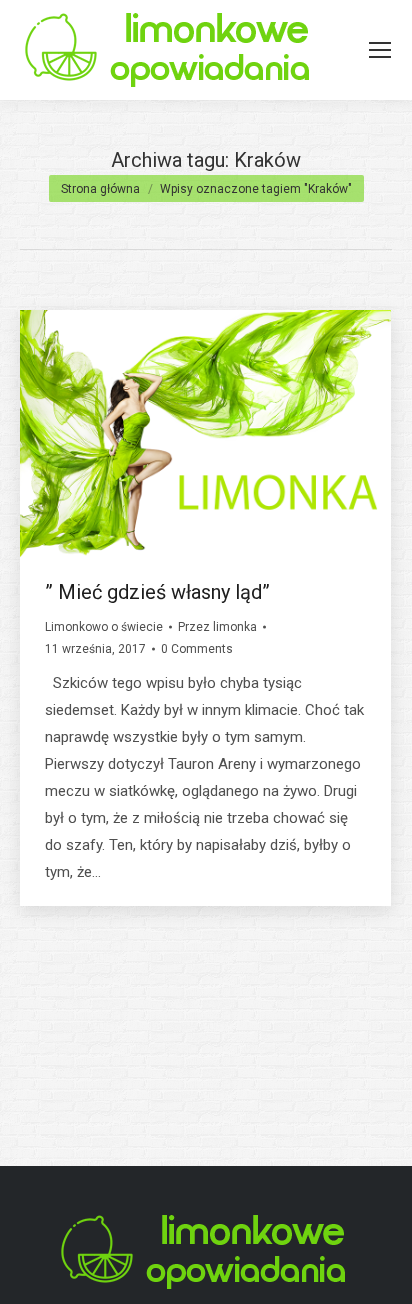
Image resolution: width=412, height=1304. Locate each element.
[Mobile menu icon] (380, 50)
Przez (217, 627)
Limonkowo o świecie (104, 627)
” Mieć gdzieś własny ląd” (157, 592)
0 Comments (197, 649)
